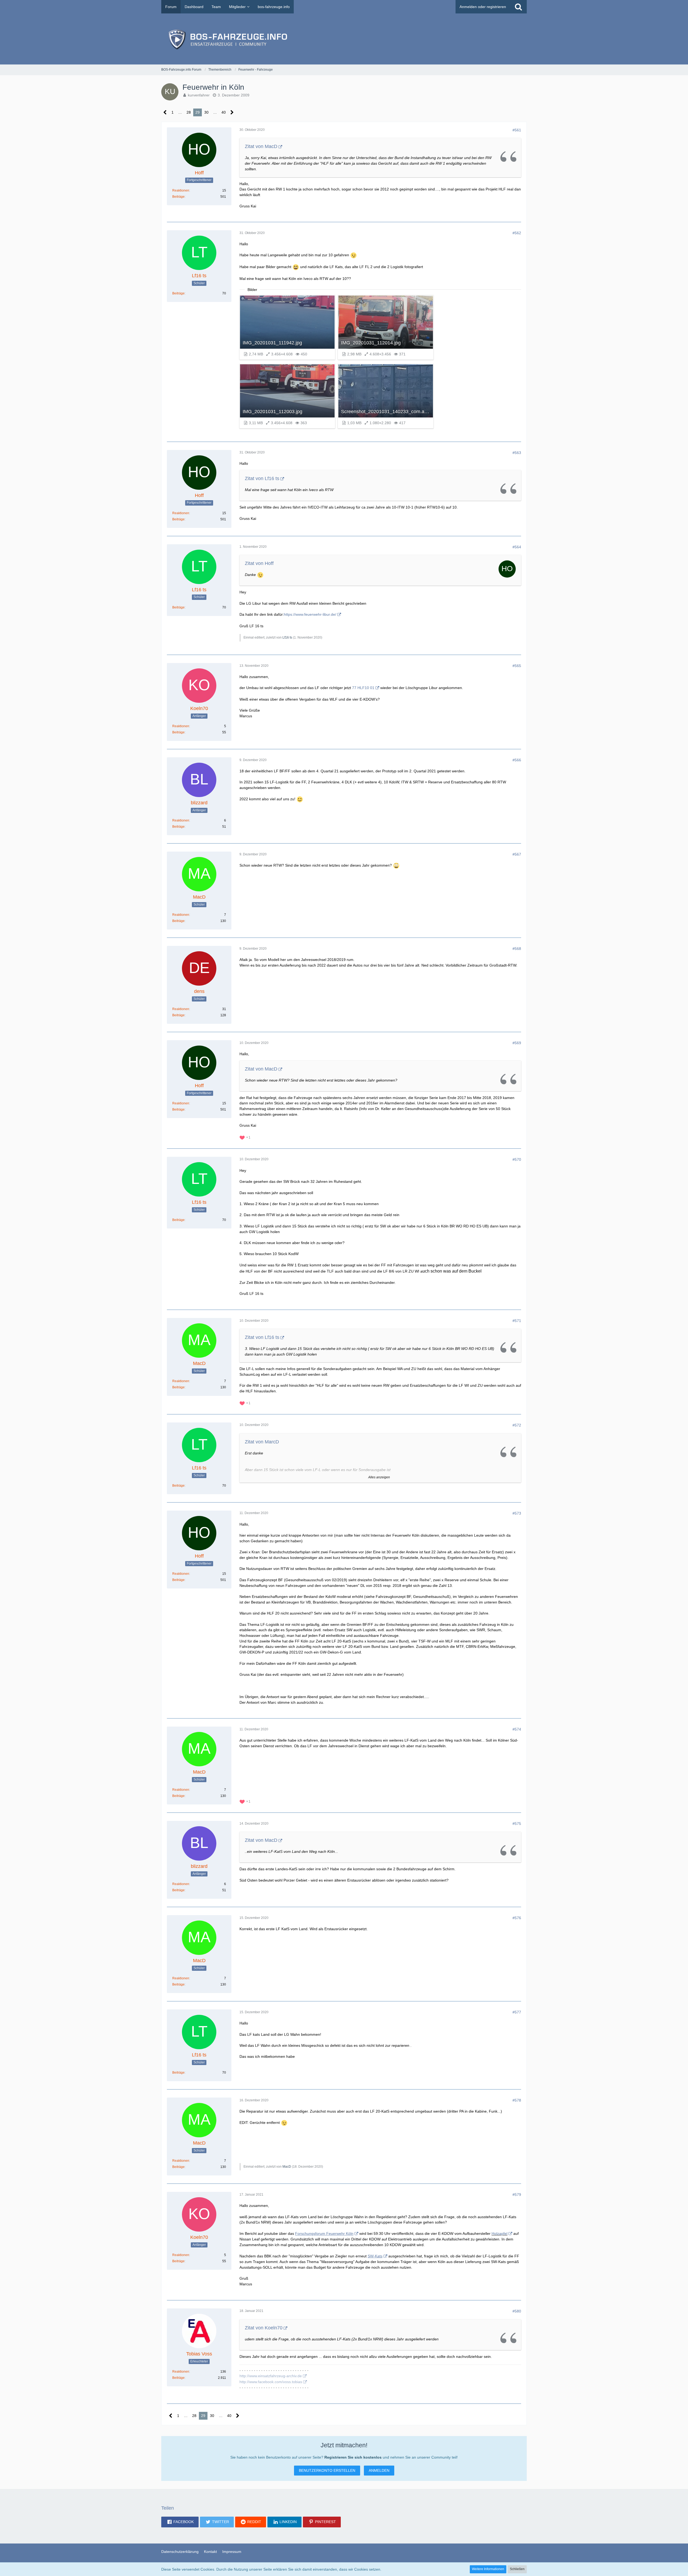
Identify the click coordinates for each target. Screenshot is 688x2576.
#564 (517, 547)
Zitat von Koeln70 (264, 2328)
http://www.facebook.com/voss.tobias (271, 2382)
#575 (517, 1824)
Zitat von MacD (261, 146)
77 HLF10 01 (363, 688)
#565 (517, 666)
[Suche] (518, 7)
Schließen (517, 2569)
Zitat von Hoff (259, 563)
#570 (517, 1159)
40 (224, 112)
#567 (517, 854)
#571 (517, 1321)
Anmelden (379, 2470)
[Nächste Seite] (232, 112)
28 (189, 112)
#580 (517, 2311)
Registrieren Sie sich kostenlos (353, 2457)
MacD (287, 2167)
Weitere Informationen (488, 2569)
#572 (517, 1425)
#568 (517, 949)
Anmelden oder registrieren (483, 7)
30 (206, 112)
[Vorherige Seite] (165, 112)
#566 (517, 760)
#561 (517, 130)
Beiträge (178, 197)
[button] (180, 2522)
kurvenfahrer (199, 95)
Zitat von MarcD (262, 1442)
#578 (517, 2100)
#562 (517, 233)
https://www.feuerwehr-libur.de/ (310, 614)
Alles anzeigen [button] (379, 1477)
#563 (517, 453)
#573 (517, 1513)
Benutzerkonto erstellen (327, 2470)
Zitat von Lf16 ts (262, 478)
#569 (517, 1043)
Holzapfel (499, 2233)
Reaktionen (181, 190)
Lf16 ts (287, 637)
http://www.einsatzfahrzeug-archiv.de (271, 2376)
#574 (517, 1729)
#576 (517, 1918)
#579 (517, 2195)
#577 (517, 2012)
